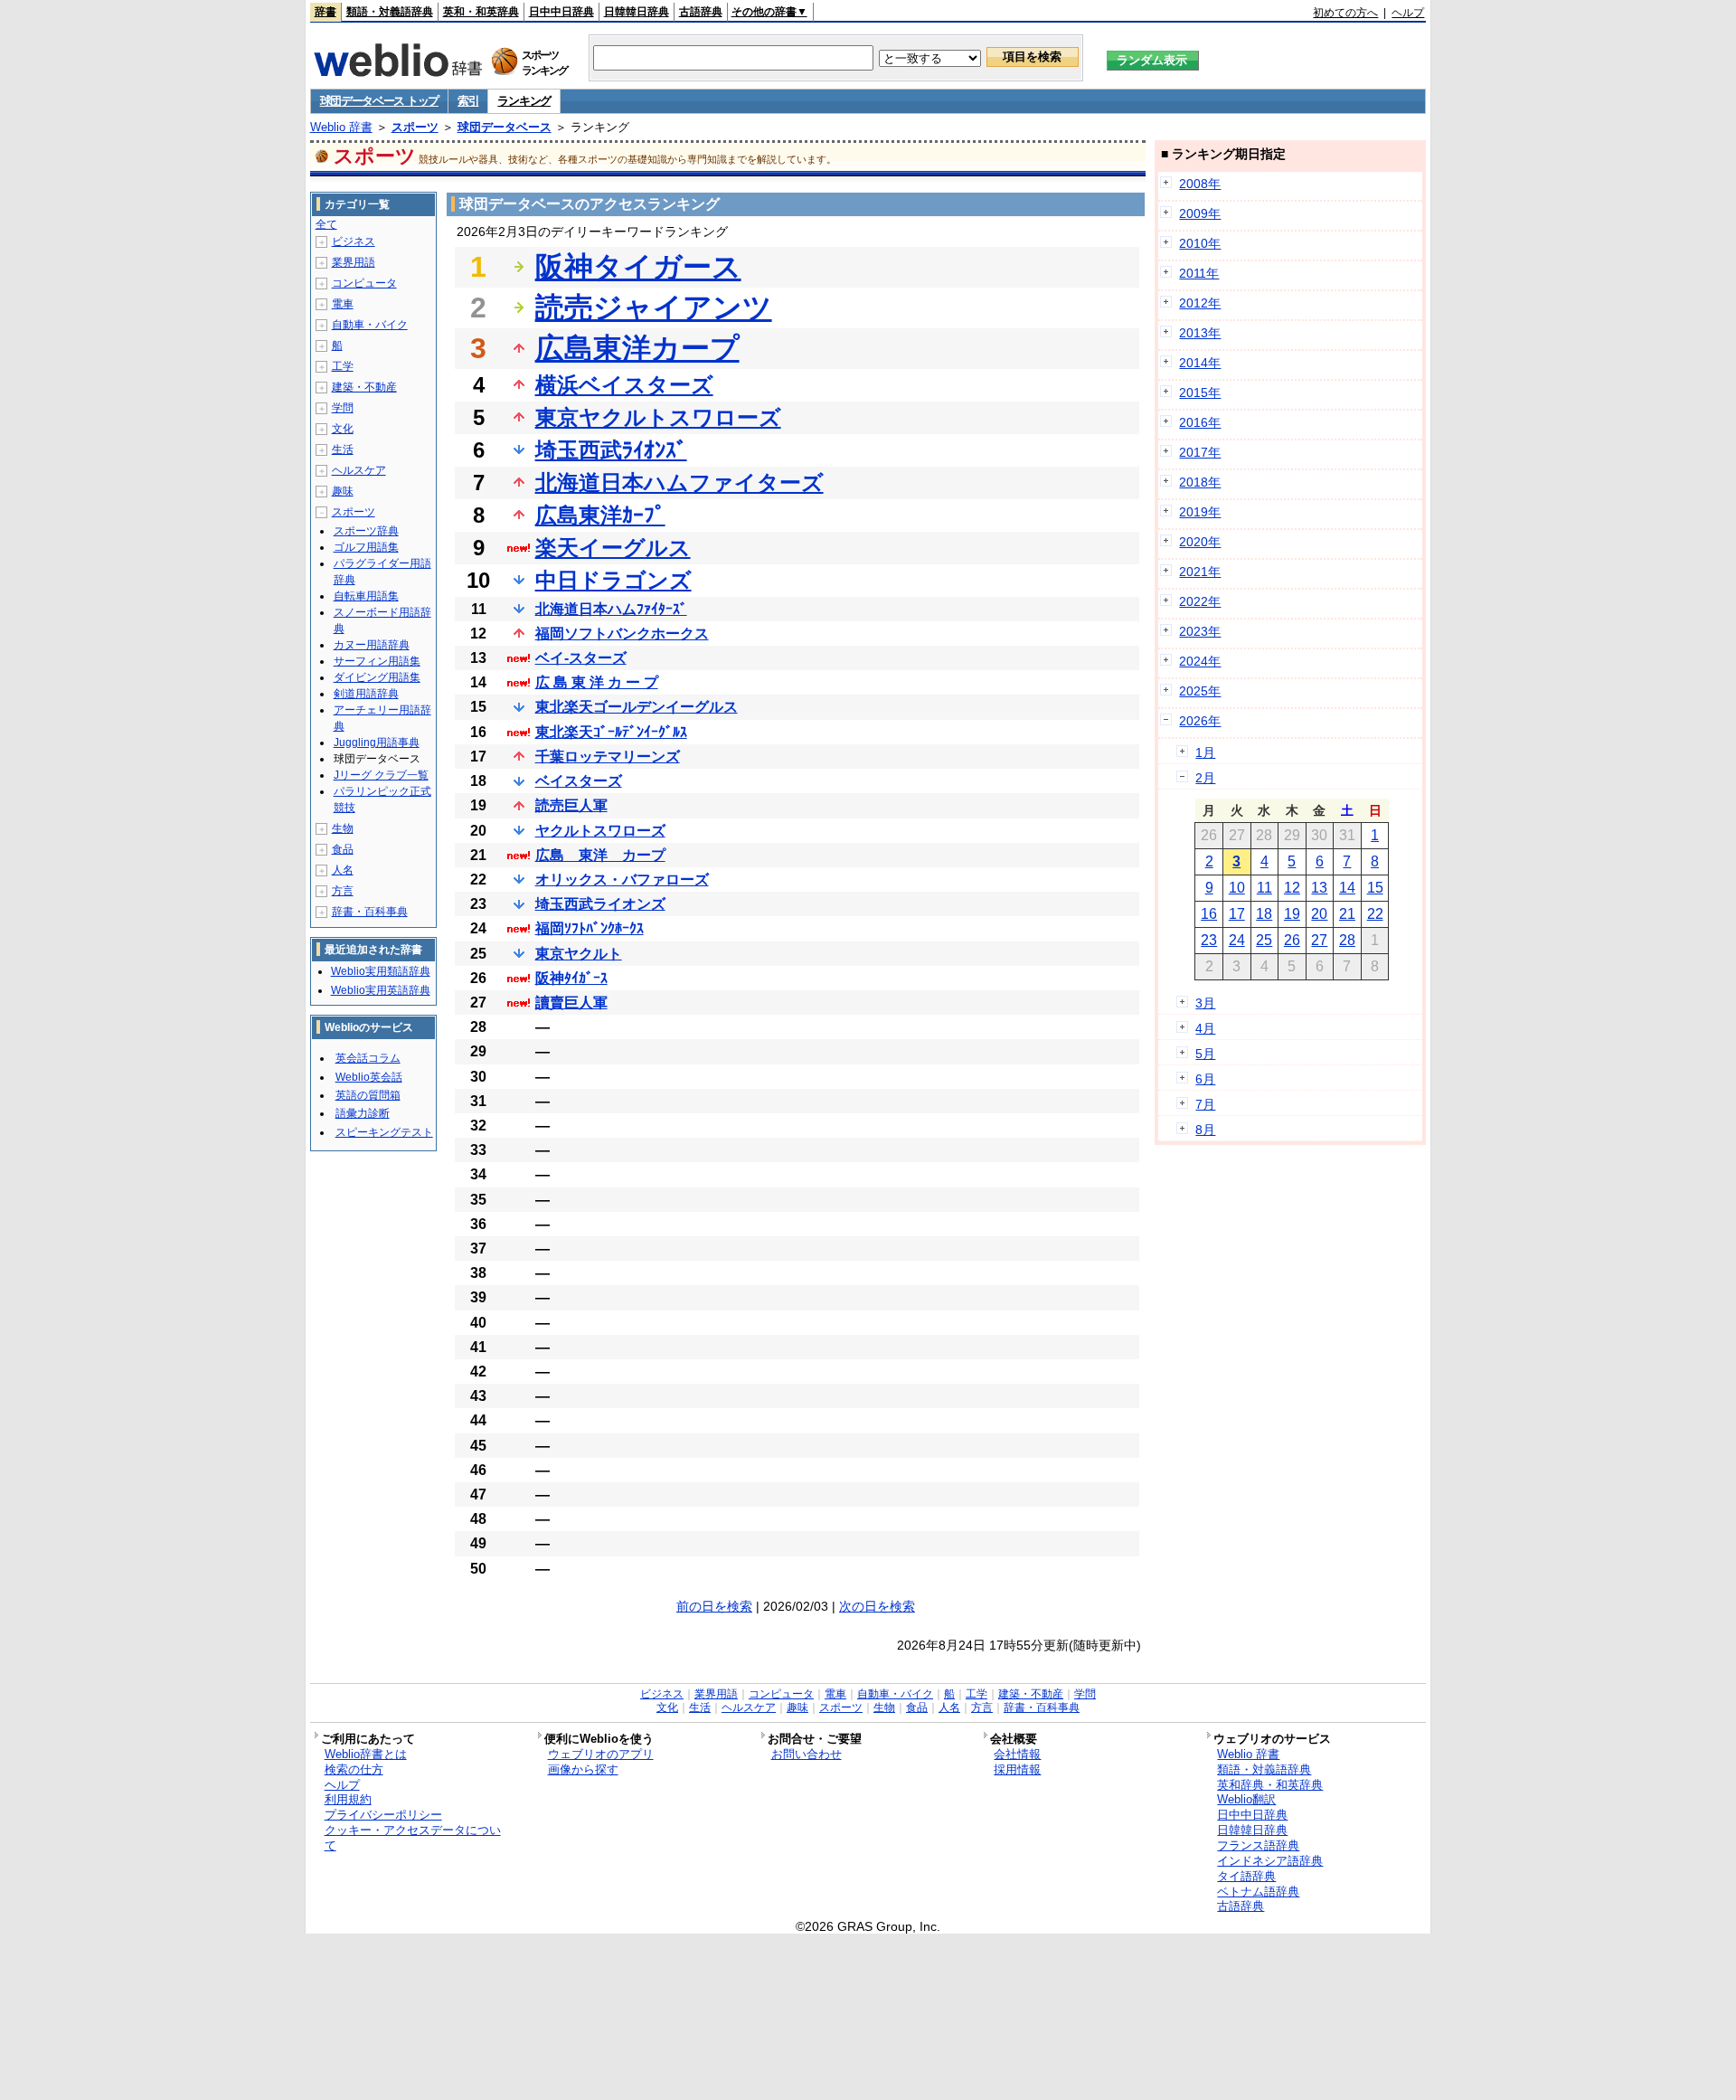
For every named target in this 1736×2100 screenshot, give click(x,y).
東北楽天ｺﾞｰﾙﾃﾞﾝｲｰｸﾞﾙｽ (611, 732)
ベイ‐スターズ (581, 658)
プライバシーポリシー (383, 1815)
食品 (343, 849)
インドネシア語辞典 (1270, 1861)
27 (1319, 940)
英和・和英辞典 (481, 12)
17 (1237, 914)
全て (326, 224)
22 (1375, 914)
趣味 (343, 491)
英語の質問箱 (368, 1095)
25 (1264, 940)
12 (1292, 888)
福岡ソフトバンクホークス (622, 634)
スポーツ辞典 (366, 531)
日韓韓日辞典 (637, 12)
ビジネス (354, 241)
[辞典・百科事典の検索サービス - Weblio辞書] (398, 71)
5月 (1205, 1054)
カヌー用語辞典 (372, 645)
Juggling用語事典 (377, 743)
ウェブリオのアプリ (601, 1754)
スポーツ (415, 127)
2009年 (1200, 213)
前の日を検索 (714, 1606)
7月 (1205, 1104)
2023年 (1200, 631)
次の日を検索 (877, 1606)
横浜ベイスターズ (624, 385)
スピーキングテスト (384, 1132)
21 (1347, 914)
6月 (1205, 1079)
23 (1209, 940)
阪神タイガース (638, 267)
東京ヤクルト (579, 954)
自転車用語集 (366, 596)
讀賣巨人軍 (571, 1003)
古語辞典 (701, 12)
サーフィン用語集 (377, 661)
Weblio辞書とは (366, 1754)
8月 (1205, 1130)
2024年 (1200, 661)
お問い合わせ (807, 1754)
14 (1347, 888)
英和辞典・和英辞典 (1270, 1785)
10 (1237, 888)
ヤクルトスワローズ (600, 831)
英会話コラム (368, 1058)
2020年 (1200, 542)
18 (1264, 914)
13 (1319, 888)
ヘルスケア (359, 470)
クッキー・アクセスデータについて (413, 1838)
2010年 (1200, 243)
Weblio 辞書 (341, 127)
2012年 (1200, 303)
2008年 (1200, 184)
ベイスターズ (579, 781)
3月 (1205, 1003)
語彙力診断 (363, 1113)
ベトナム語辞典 (1258, 1892)
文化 (343, 429)
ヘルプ (1408, 13)
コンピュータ (364, 283)
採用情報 (1017, 1769)
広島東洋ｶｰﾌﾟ (600, 515)
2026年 (1200, 721)
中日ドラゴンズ (613, 580)
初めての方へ (1345, 13)
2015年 (1200, 393)
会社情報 (1017, 1754)
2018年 (1200, 482)
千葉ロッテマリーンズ (608, 757)
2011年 (1199, 273)
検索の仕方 (354, 1769)
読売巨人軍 (571, 805)
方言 (343, 891)
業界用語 (354, 262)
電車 (343, 304)
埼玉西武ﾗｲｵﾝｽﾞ (611, 450)
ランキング (524, 101)
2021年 (1200, 572)
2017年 (1200, 452)
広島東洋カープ (637, 348)
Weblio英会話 (369, 1077)
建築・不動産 (364, 387)
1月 (1205, 752)
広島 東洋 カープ (600, 855)
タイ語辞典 (1246, 1876)
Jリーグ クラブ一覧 (381, 775)
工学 (343, 366)
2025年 (1200, 691)
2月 (1205, 778)
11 (1264, 888)
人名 (343, 870)
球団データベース (505, 127)
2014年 (1200, 363)
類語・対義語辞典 (390, 12)
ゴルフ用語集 (366, 547)
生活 (343, 449)
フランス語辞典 (1258, 1845)
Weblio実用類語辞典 (381, 971)
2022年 (1200, 601)
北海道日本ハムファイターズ (679, 482)
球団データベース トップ (379, 101)
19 (1292, 914)
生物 (343, 828)
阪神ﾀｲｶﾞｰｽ (571, 978)
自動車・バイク (370, 325)
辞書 (325, 12)
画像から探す (583, 1769)
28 (1347, 940)
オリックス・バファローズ (622, 880)
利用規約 (348, 1799)
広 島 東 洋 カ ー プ (597, 682)
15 (1375, 888)
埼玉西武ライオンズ (600, 904)
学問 (343, 408)
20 (1319, 914)
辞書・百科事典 (370, 912)
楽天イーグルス (613, 548)
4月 (1205, 1028)
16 (1209, 914)
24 (1237, 940)
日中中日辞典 (561, 12)
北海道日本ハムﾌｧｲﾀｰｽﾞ (611, 609)
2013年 (1200, 333)
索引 (468, 101)
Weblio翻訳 (1246, 1799)
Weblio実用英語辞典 (381, 990)
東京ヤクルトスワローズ (658, 417)
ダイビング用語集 (377, 677)
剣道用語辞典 (366, 694)
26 (1292, 940)
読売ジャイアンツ (654, 307)
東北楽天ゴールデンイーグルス (637, 707)
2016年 (1200, 422)
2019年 (1200, 512)
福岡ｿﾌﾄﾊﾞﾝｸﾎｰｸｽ (590, 928)
